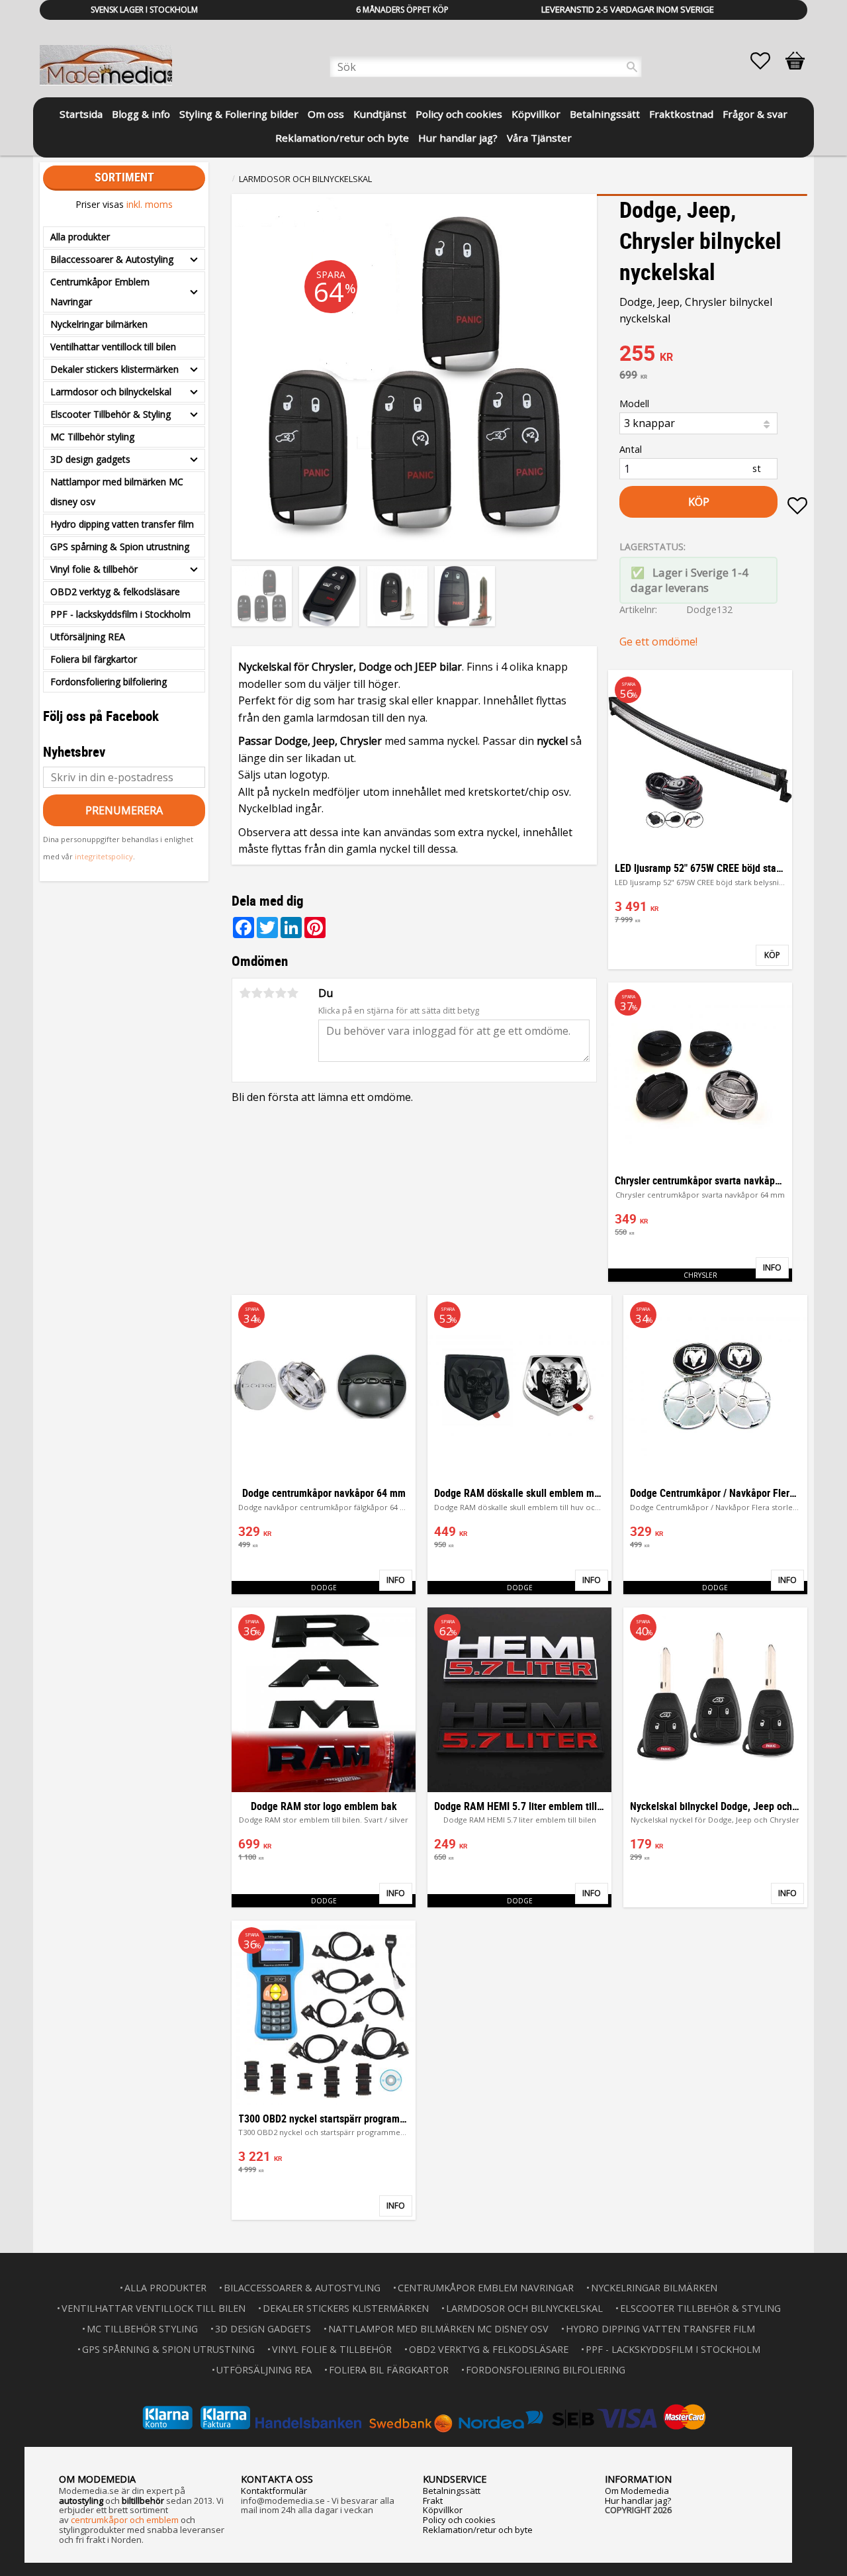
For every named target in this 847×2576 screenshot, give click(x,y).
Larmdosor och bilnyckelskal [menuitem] (111, 392)
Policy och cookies (459, 2520)
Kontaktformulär (274, 2491)
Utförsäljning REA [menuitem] (88, 637)
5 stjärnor (292, 993)
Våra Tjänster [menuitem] (539, 138)
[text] (713, 355)
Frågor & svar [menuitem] (755, 114)
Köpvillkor (443, 2510)
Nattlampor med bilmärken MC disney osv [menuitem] (117, 492)
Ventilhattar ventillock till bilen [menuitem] (113, 347)
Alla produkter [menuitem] (80, 237)
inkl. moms (150, 204)
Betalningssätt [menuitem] (605, 114)
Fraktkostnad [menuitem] (681, 114)
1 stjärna (245, 993)
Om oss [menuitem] (326, 114)
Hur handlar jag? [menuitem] (458, 138)
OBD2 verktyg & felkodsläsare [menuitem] (115, 592)
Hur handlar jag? (638, 2501)
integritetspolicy (104, 856)
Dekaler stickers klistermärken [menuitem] (114, 369)
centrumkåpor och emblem (125, 2520)
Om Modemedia (637, 2491)
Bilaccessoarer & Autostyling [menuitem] (112, 259)
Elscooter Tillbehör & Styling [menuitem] (111, 414)
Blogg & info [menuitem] (141, 114)
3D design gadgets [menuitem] (90, 459)
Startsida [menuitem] (81, 114)
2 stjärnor (257, 993)
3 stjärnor (269, 993)
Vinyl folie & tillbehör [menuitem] (94, 569)
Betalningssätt (452, 2491)
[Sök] (632, 67)
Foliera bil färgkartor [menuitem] (94, 659)
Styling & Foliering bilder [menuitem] (239, 114)
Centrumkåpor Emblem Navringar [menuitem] (100, 292)
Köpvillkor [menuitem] (536, 114)
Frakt (433, 2501)
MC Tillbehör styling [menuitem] (92, 437)
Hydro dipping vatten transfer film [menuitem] (122, 524)
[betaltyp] (423, 2417)
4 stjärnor (281, 993)
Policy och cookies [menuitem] (459, 114)
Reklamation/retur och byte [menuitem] (342, 138)
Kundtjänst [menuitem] (380, 114)
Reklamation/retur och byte (478, 2530)
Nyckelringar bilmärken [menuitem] (99, 324)
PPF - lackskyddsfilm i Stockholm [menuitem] (120, 614)
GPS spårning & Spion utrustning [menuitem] (120, 547)
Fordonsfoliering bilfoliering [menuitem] (109, 682)
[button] (767, 61)
